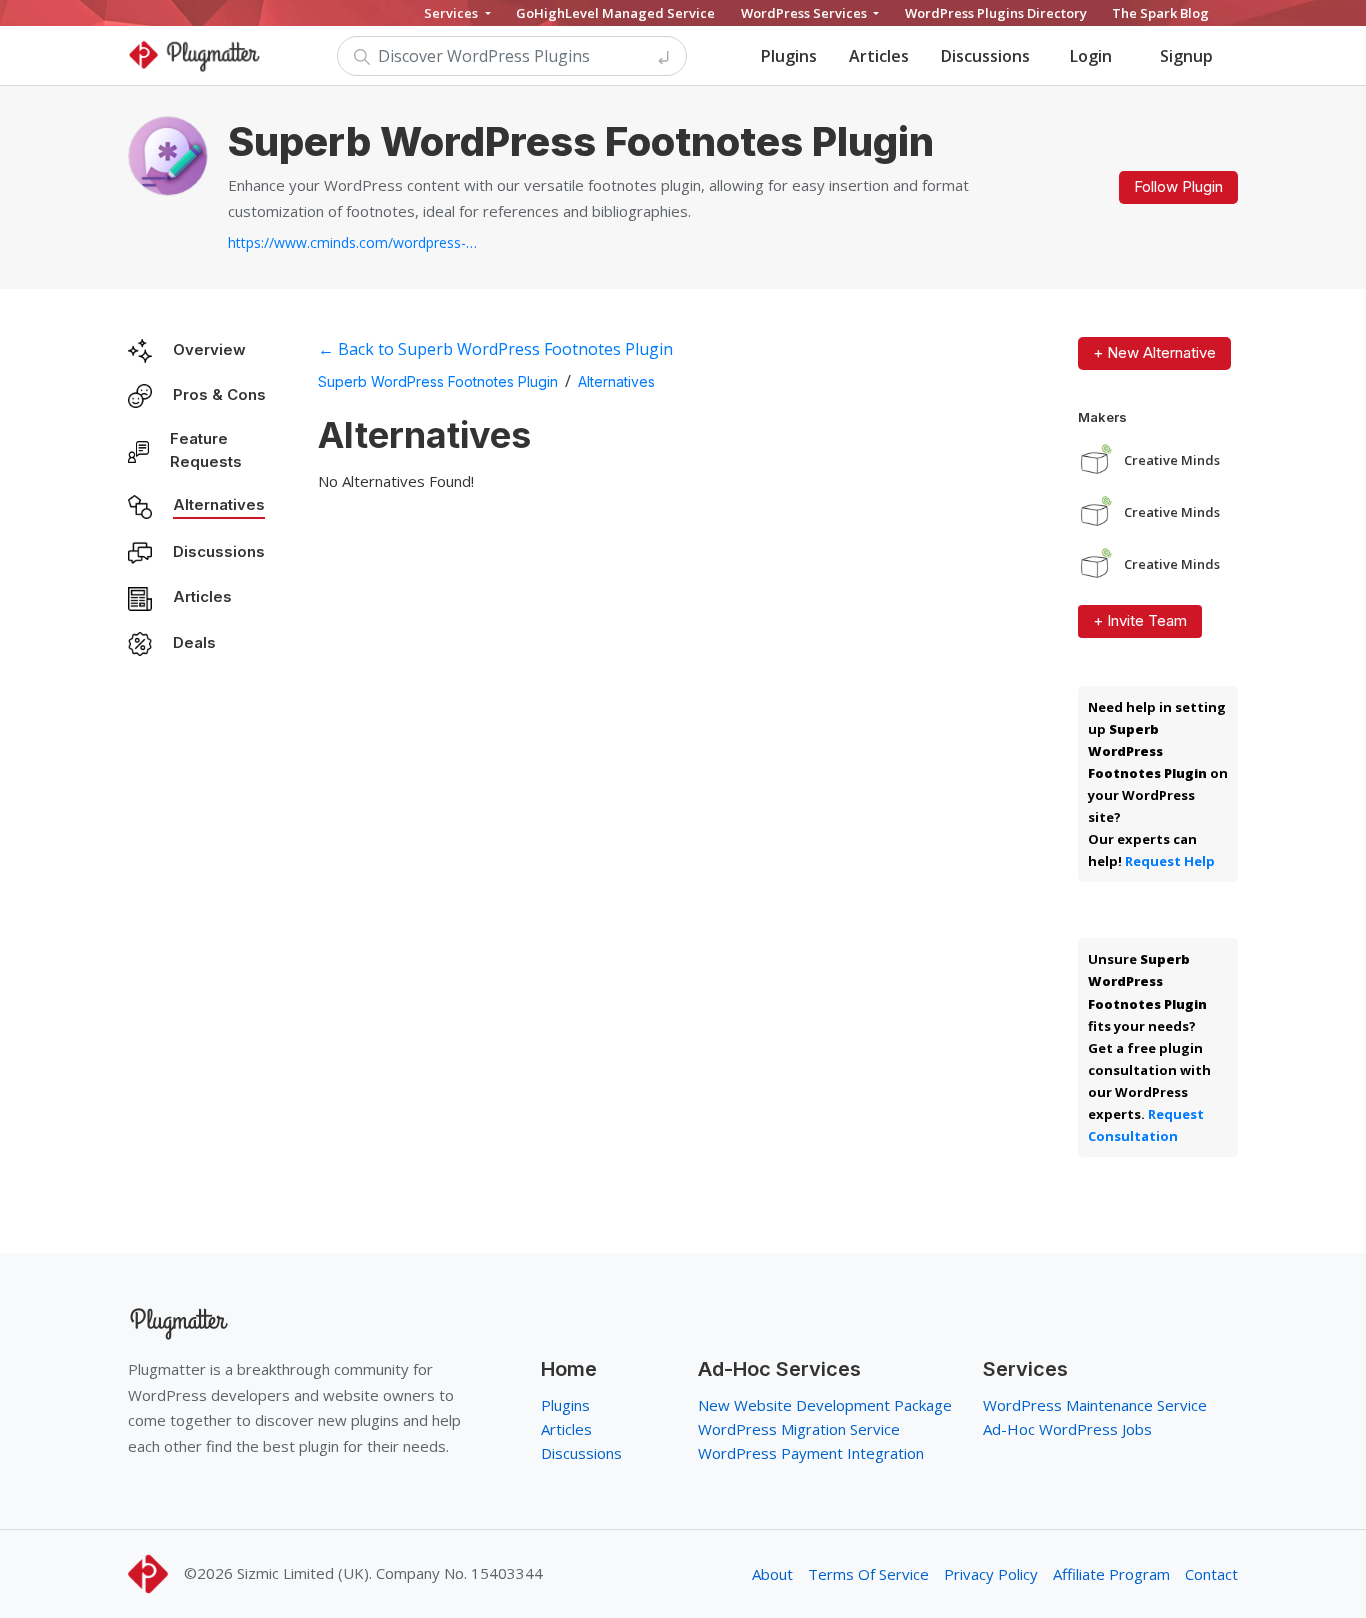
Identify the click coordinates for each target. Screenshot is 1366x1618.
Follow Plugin (1178, 186)
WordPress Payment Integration (811, 1453)
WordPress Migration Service (799, 1429)
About (772, 1574)
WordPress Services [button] (805, 13)
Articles (879, 56)
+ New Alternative (1154, 352)
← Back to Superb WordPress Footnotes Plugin (495, 349)
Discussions (985, 56)
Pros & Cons (219, 394)
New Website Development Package (825, 1405)
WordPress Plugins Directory (996, 13)
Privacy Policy (991, 1574)
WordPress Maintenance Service (1095, 1405)
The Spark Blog (1160, 13)
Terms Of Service (868, 1574)
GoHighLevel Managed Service (615, 13)
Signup (1186, 56)
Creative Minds (1172, 460)
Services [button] (452, 13)
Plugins (789, 56)
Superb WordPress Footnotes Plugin (438, 381)
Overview (209, 349)
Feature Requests (206, 450)
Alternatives (219, 504)
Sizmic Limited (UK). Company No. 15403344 (390, 1573)
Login (1091, 56)
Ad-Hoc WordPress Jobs (1067, 1429)
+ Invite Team (1140, 620)
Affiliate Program (1111, 1574)
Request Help (1170, 861)
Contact (1211, 1574)
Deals (194, 642)
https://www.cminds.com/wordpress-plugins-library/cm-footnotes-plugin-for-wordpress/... (353, 242)
